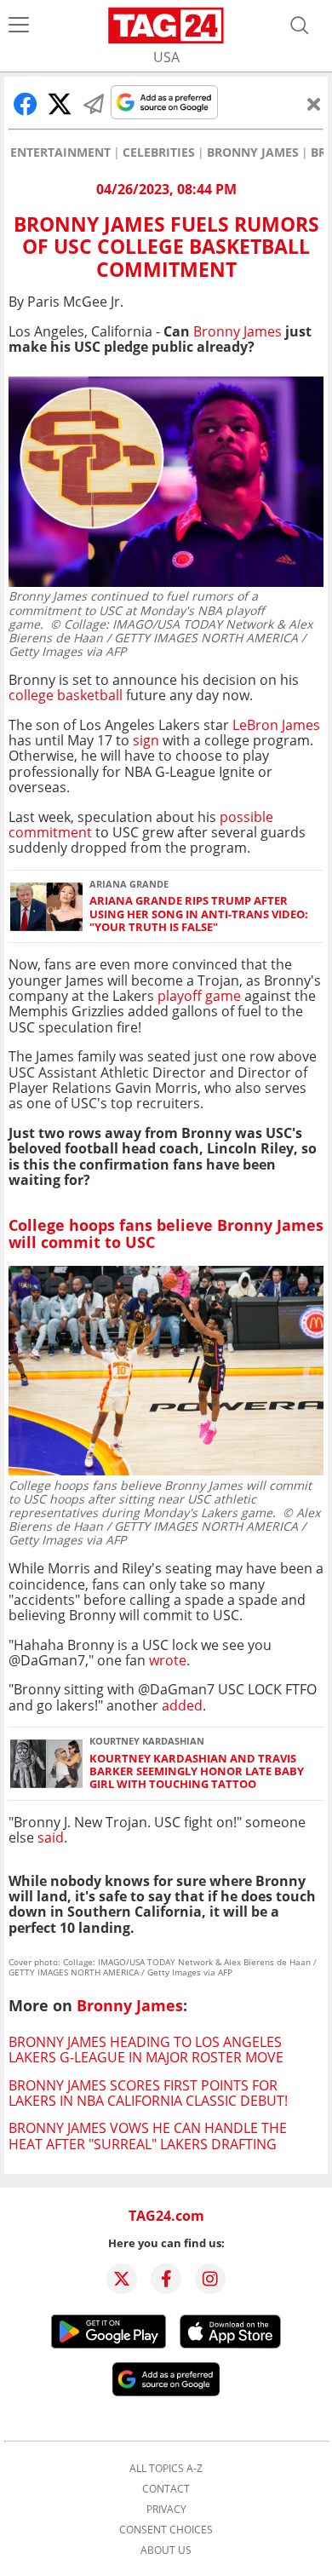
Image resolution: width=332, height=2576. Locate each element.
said (51, 1837)
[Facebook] (166, 2279)
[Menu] (19, 26)
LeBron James (276, 725)
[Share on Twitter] (60, 104)
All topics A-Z (166, 2469)
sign (146, 740)
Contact (166, 2489)
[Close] (314, 104)
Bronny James (253, 152)
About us (166, 2550)
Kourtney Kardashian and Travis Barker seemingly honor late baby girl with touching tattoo (197, 1772)
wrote (168, 1660)
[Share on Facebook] (26, 104)
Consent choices (166, 2530)
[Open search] (300, 26)
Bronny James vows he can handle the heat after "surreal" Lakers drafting (148, 2136)
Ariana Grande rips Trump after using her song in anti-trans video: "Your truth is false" (199, 914)
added (182, 1705)
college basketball (66, 695)
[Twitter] (122, 2279)
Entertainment (60, 152)
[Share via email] (94, 104)
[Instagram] (210, 2279)
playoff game (199, 996)
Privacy (166, 2510)
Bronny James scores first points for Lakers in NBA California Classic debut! (148, 2093)
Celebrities (159, 152)
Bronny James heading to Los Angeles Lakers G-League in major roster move (146, 2050)
